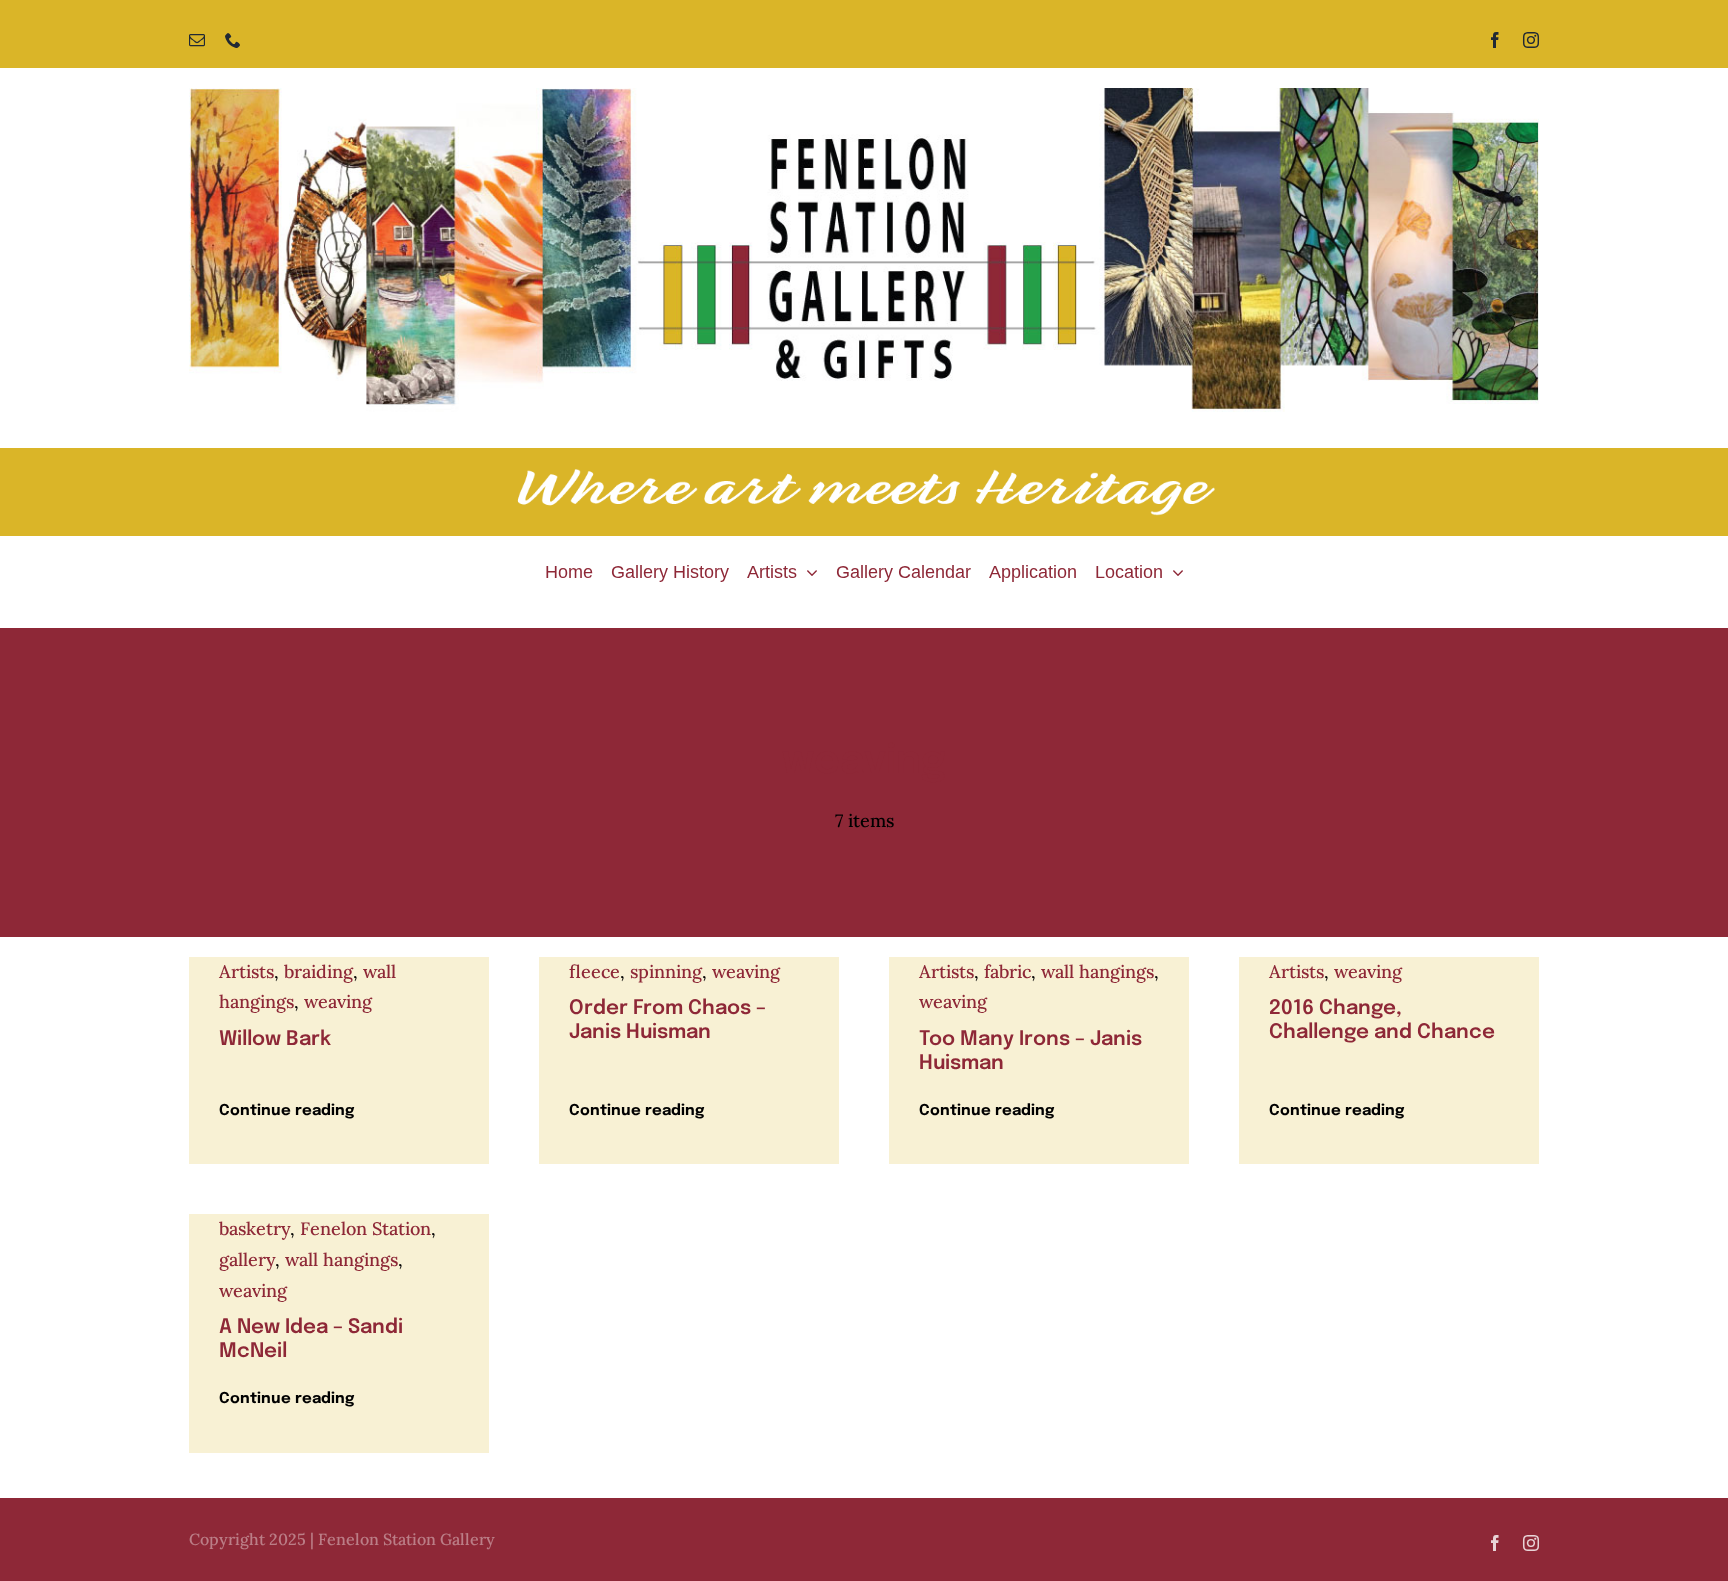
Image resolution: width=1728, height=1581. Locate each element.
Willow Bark (275, 1039)
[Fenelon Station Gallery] (864, 96)
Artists (246, 971)
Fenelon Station (365, 1228)
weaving (338, 1001)
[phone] (233, 40)
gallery (247, 1259)
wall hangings (1097, 971)
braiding (318, 971)
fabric (1007, 971)
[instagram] (1531, 40)
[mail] (197, 40)
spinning (666, 971)
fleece (594, 971)
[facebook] (1495, 40)
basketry (254, 1228)
